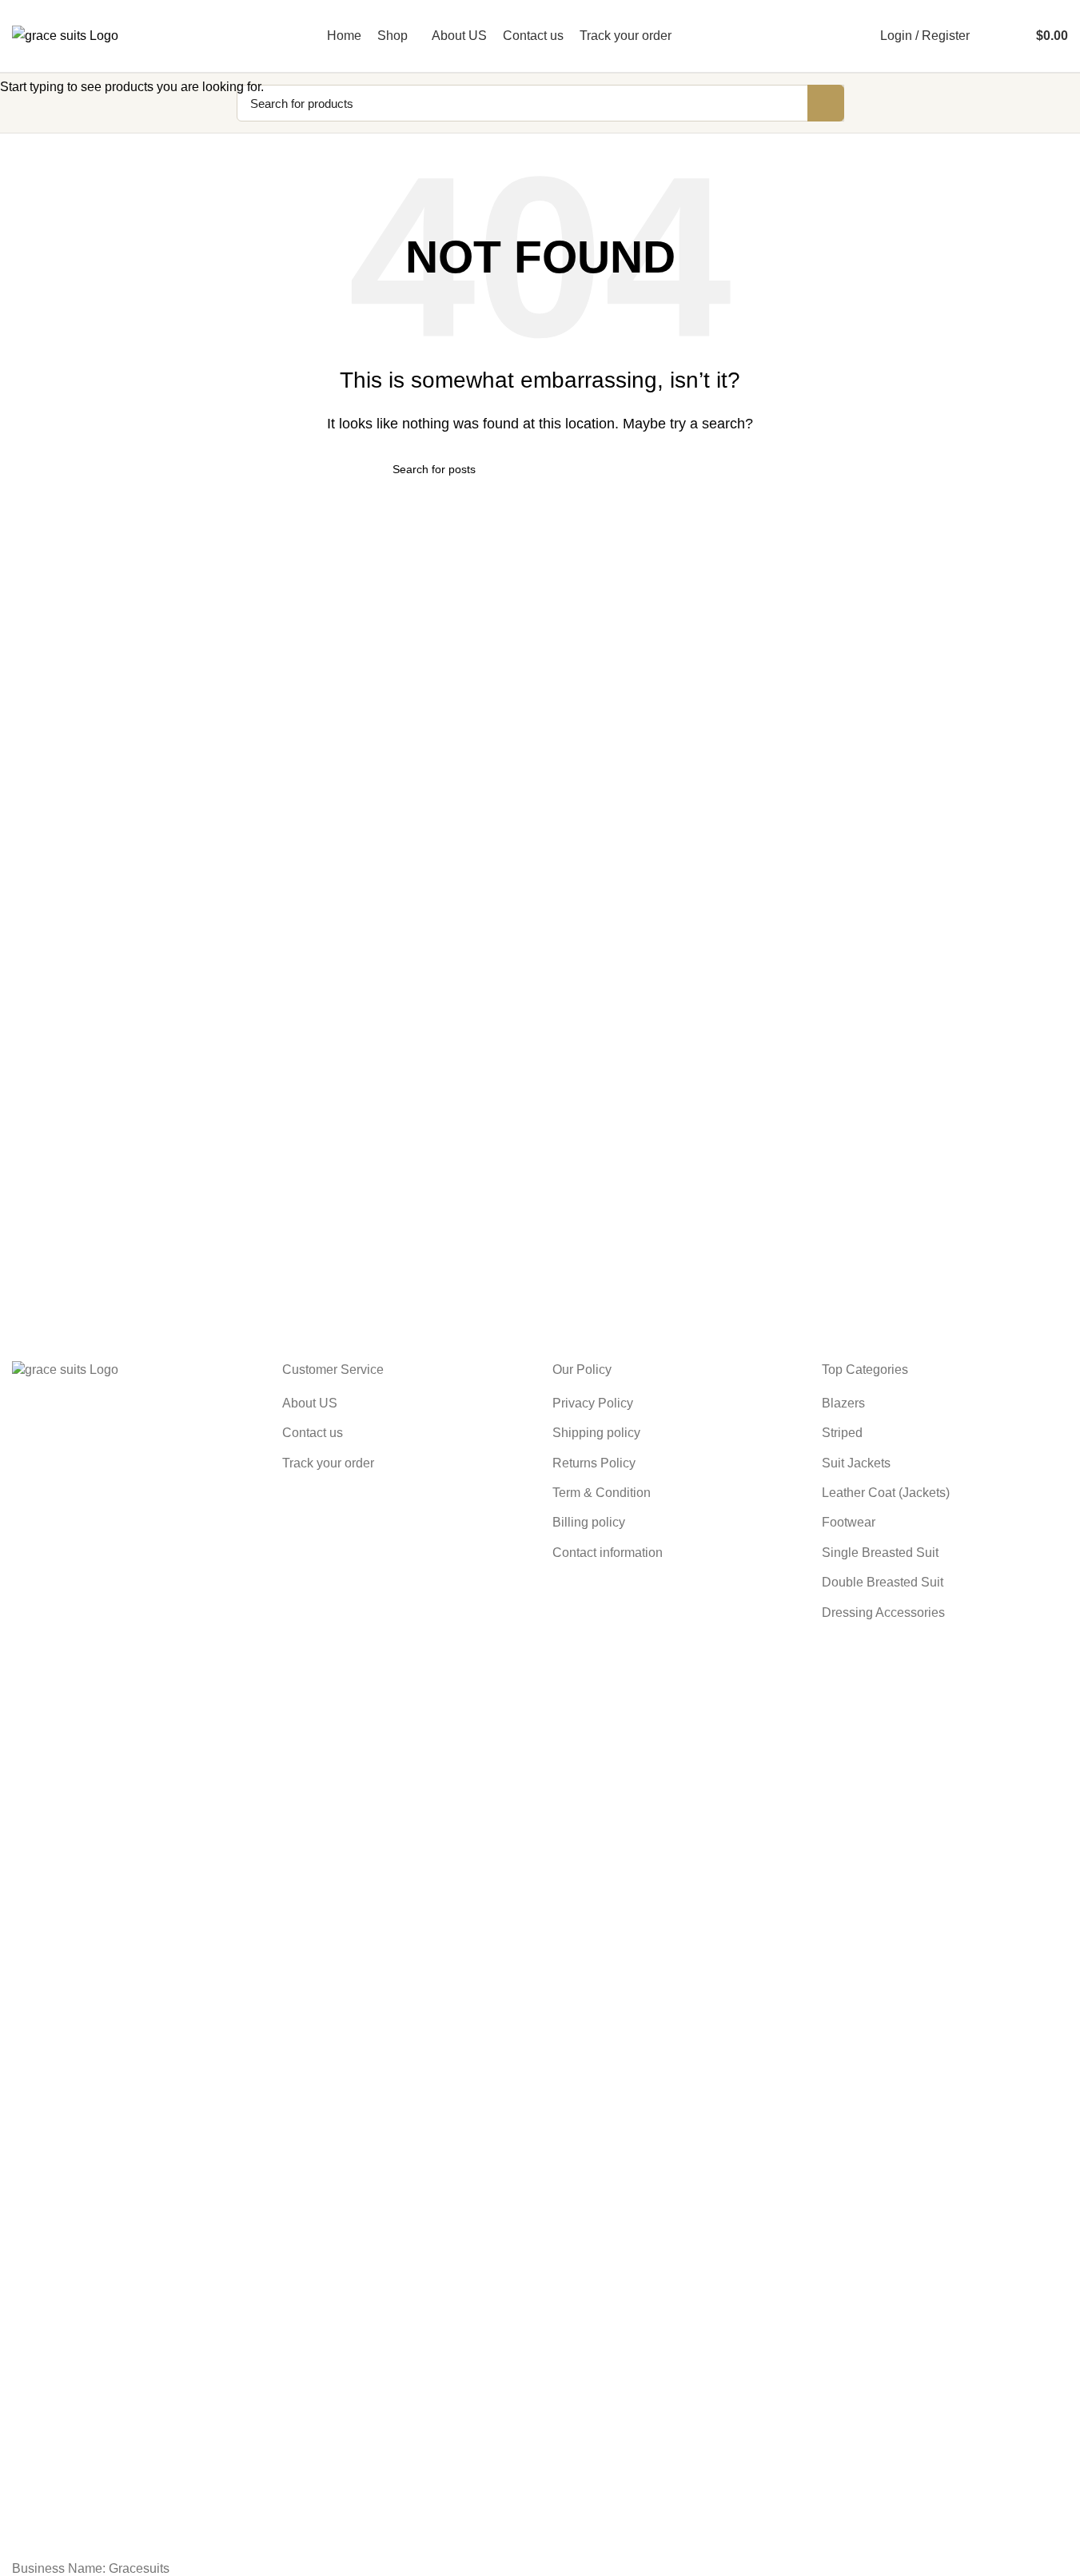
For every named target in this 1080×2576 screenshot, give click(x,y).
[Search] (992, 36)
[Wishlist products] (1014, 36)
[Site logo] (65, 35)
